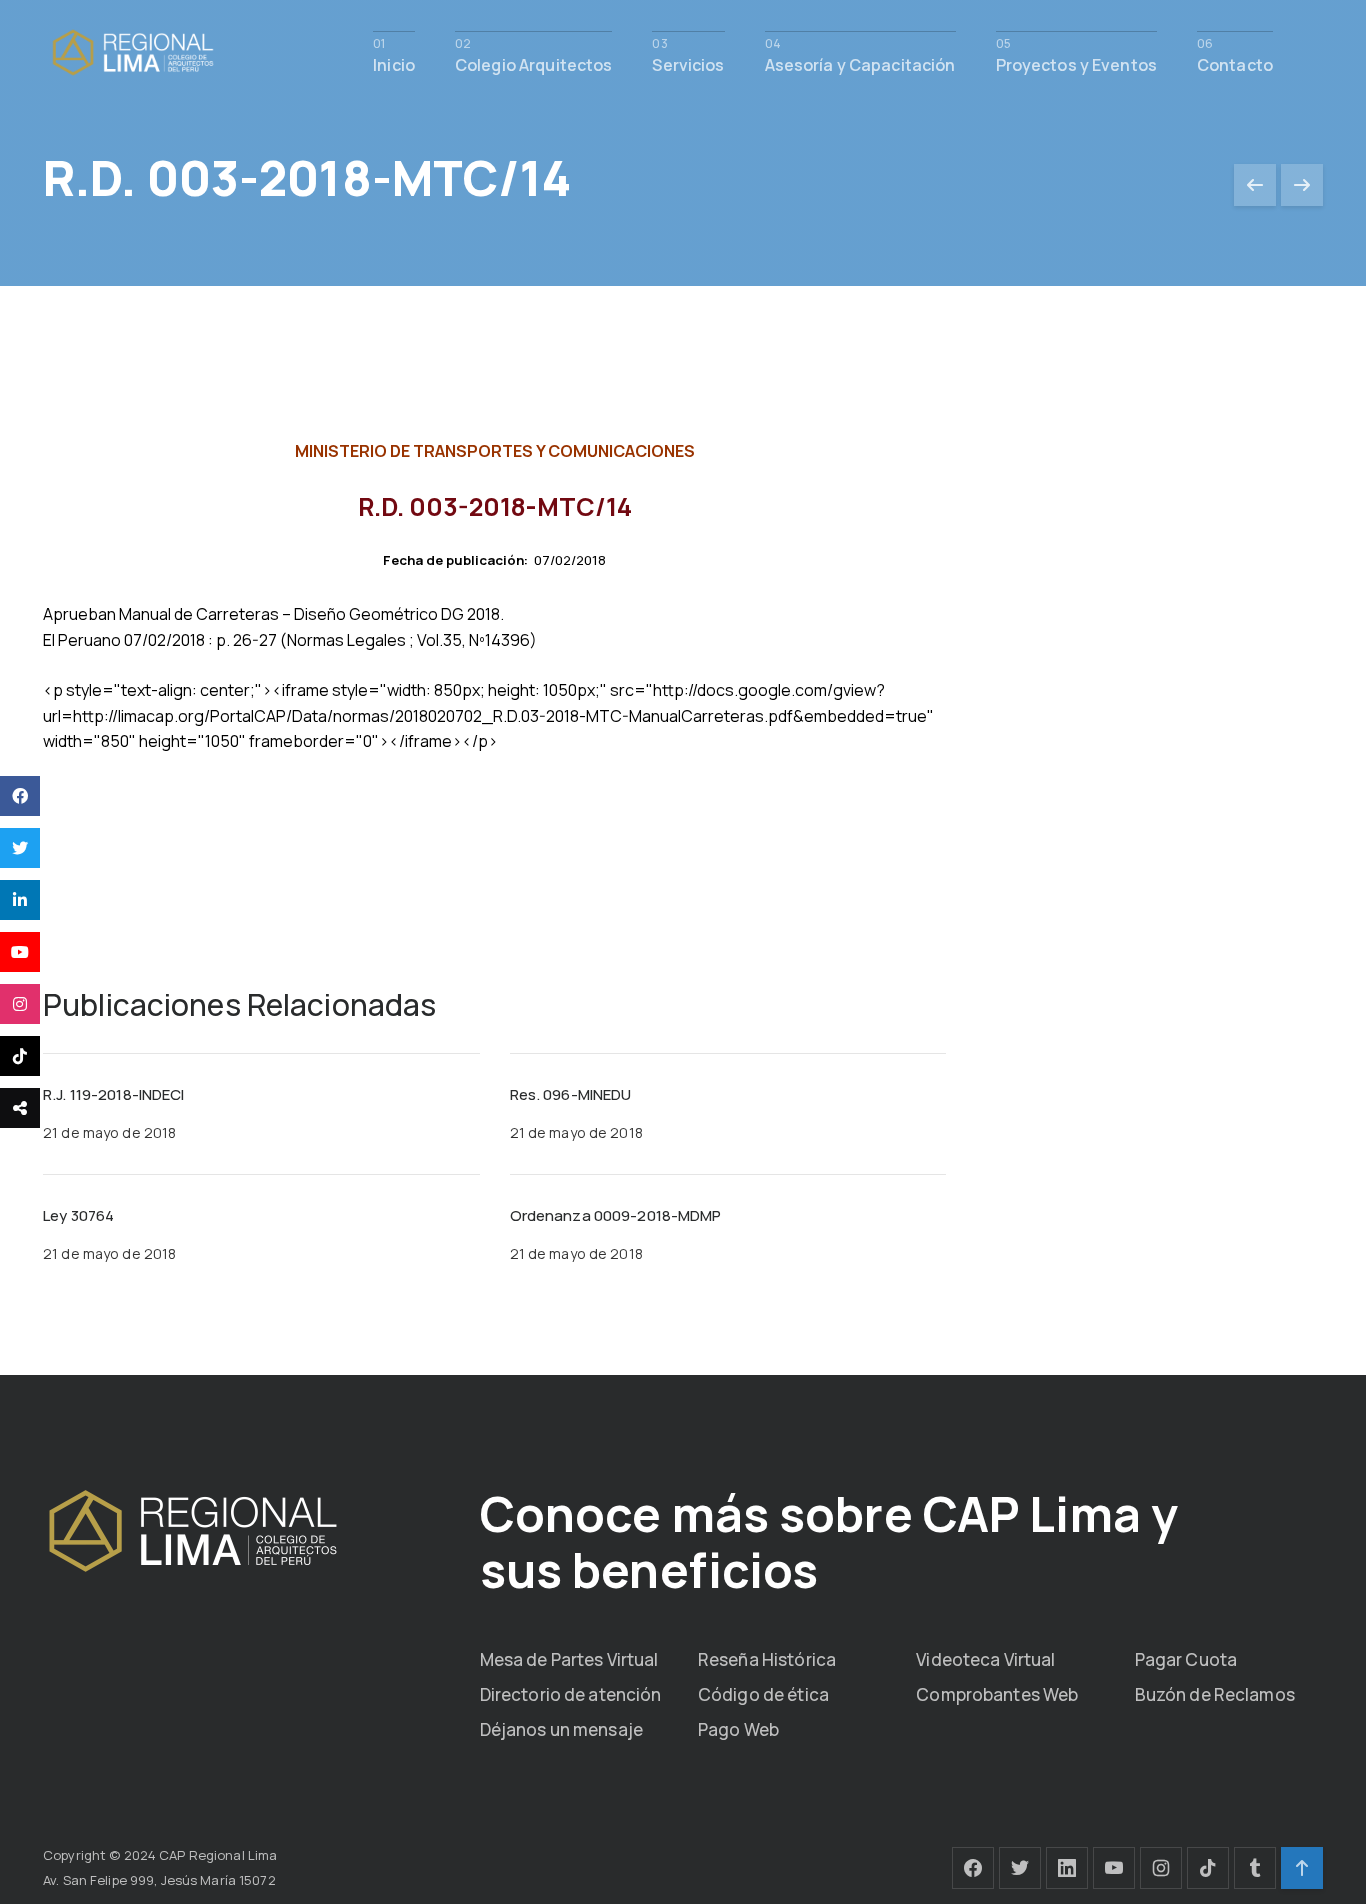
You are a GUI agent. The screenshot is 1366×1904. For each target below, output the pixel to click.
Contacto (1235, 63)
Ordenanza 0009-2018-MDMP (616, 1215)
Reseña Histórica (767, 1659)
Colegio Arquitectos (533, 63)
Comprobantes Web (997, 1694)
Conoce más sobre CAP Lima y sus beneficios (829, 1541)
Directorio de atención (571, 1694)
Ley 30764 (78, 1215)
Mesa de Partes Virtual (569, 1659)
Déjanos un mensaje (561, 1729)
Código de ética (763, 1694)
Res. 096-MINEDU (571, 1094)
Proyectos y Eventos (1076, 63)
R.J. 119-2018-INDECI (114, 1094)
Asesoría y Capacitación (860, 63)
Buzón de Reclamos (1215, 1694)
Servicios (688, 63)
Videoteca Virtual (985, 1659)
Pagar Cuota (1186, 1659)
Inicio (394, 63)
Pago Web (738, 1729)
